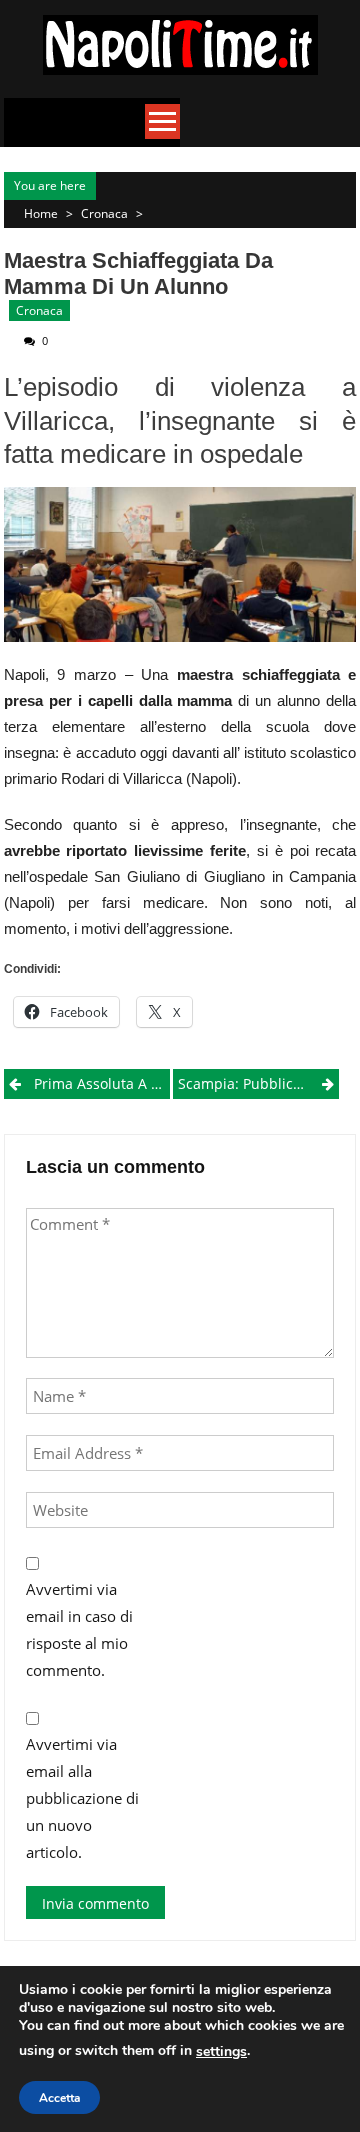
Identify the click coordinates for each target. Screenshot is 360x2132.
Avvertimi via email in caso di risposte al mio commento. (79, 1629)
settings (221, 2051)
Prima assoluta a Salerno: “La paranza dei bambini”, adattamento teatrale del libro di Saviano (102, 1083)
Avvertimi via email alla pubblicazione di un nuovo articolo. (82, 1798)
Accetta (59, 2098)
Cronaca (104, 213)
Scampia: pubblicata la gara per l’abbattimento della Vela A (258, 1083)
